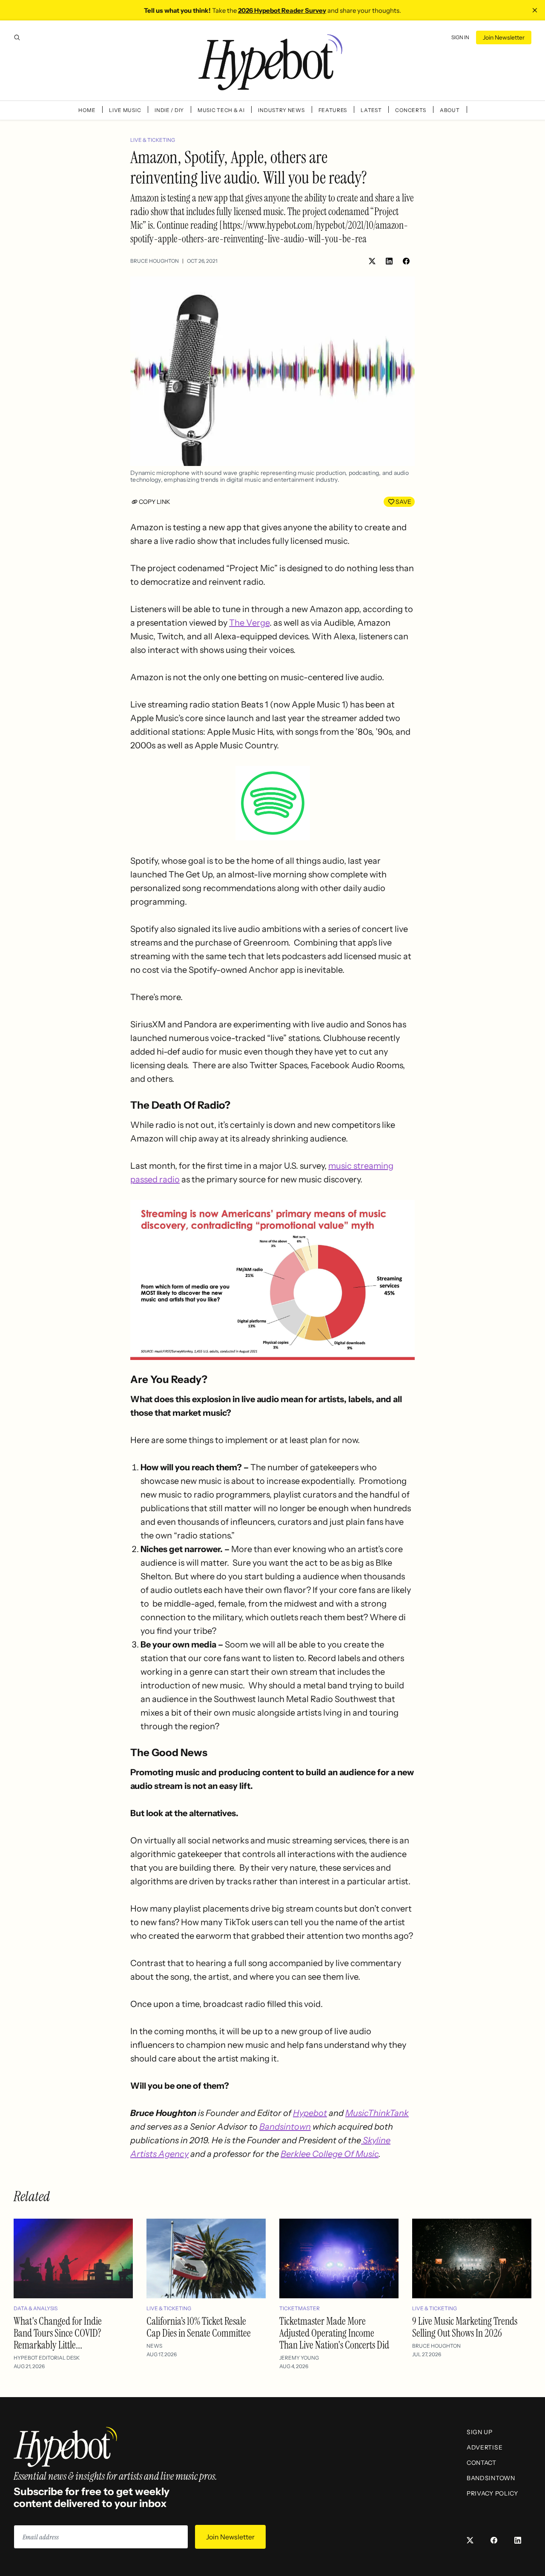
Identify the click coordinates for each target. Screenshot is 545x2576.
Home (87, 110)
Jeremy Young (299, 2358)
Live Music (125, 110)
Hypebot (310, 2113)
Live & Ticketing (153, 140)
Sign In (460, 37)
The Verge (249, 623)
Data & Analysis (36, 2308)
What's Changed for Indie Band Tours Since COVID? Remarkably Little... (58, 2333)
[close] (535, 10)
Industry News (281, 110)
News (154, 2346)
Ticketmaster (300, 2308)
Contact (482, 2463)
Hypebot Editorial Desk (47, 2358)
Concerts (411, 110)
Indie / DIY (169, 110)
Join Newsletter (504, 37)
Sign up (480, 2432)
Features (333, 110)
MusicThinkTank (377, 2113)
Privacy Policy (492, 2493)
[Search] (17, 37)
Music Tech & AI (221, 110)
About (450, 110)
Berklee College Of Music (330, 2154)
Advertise (485, 2447)
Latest (371, 110)
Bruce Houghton (155, 261)
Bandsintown (285, 2127)
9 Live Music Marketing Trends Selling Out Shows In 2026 (465, 2327)
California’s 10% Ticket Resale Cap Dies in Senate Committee (199, 2327)
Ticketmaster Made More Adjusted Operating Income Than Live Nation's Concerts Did (334, 2333)
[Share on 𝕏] (372, 261)
